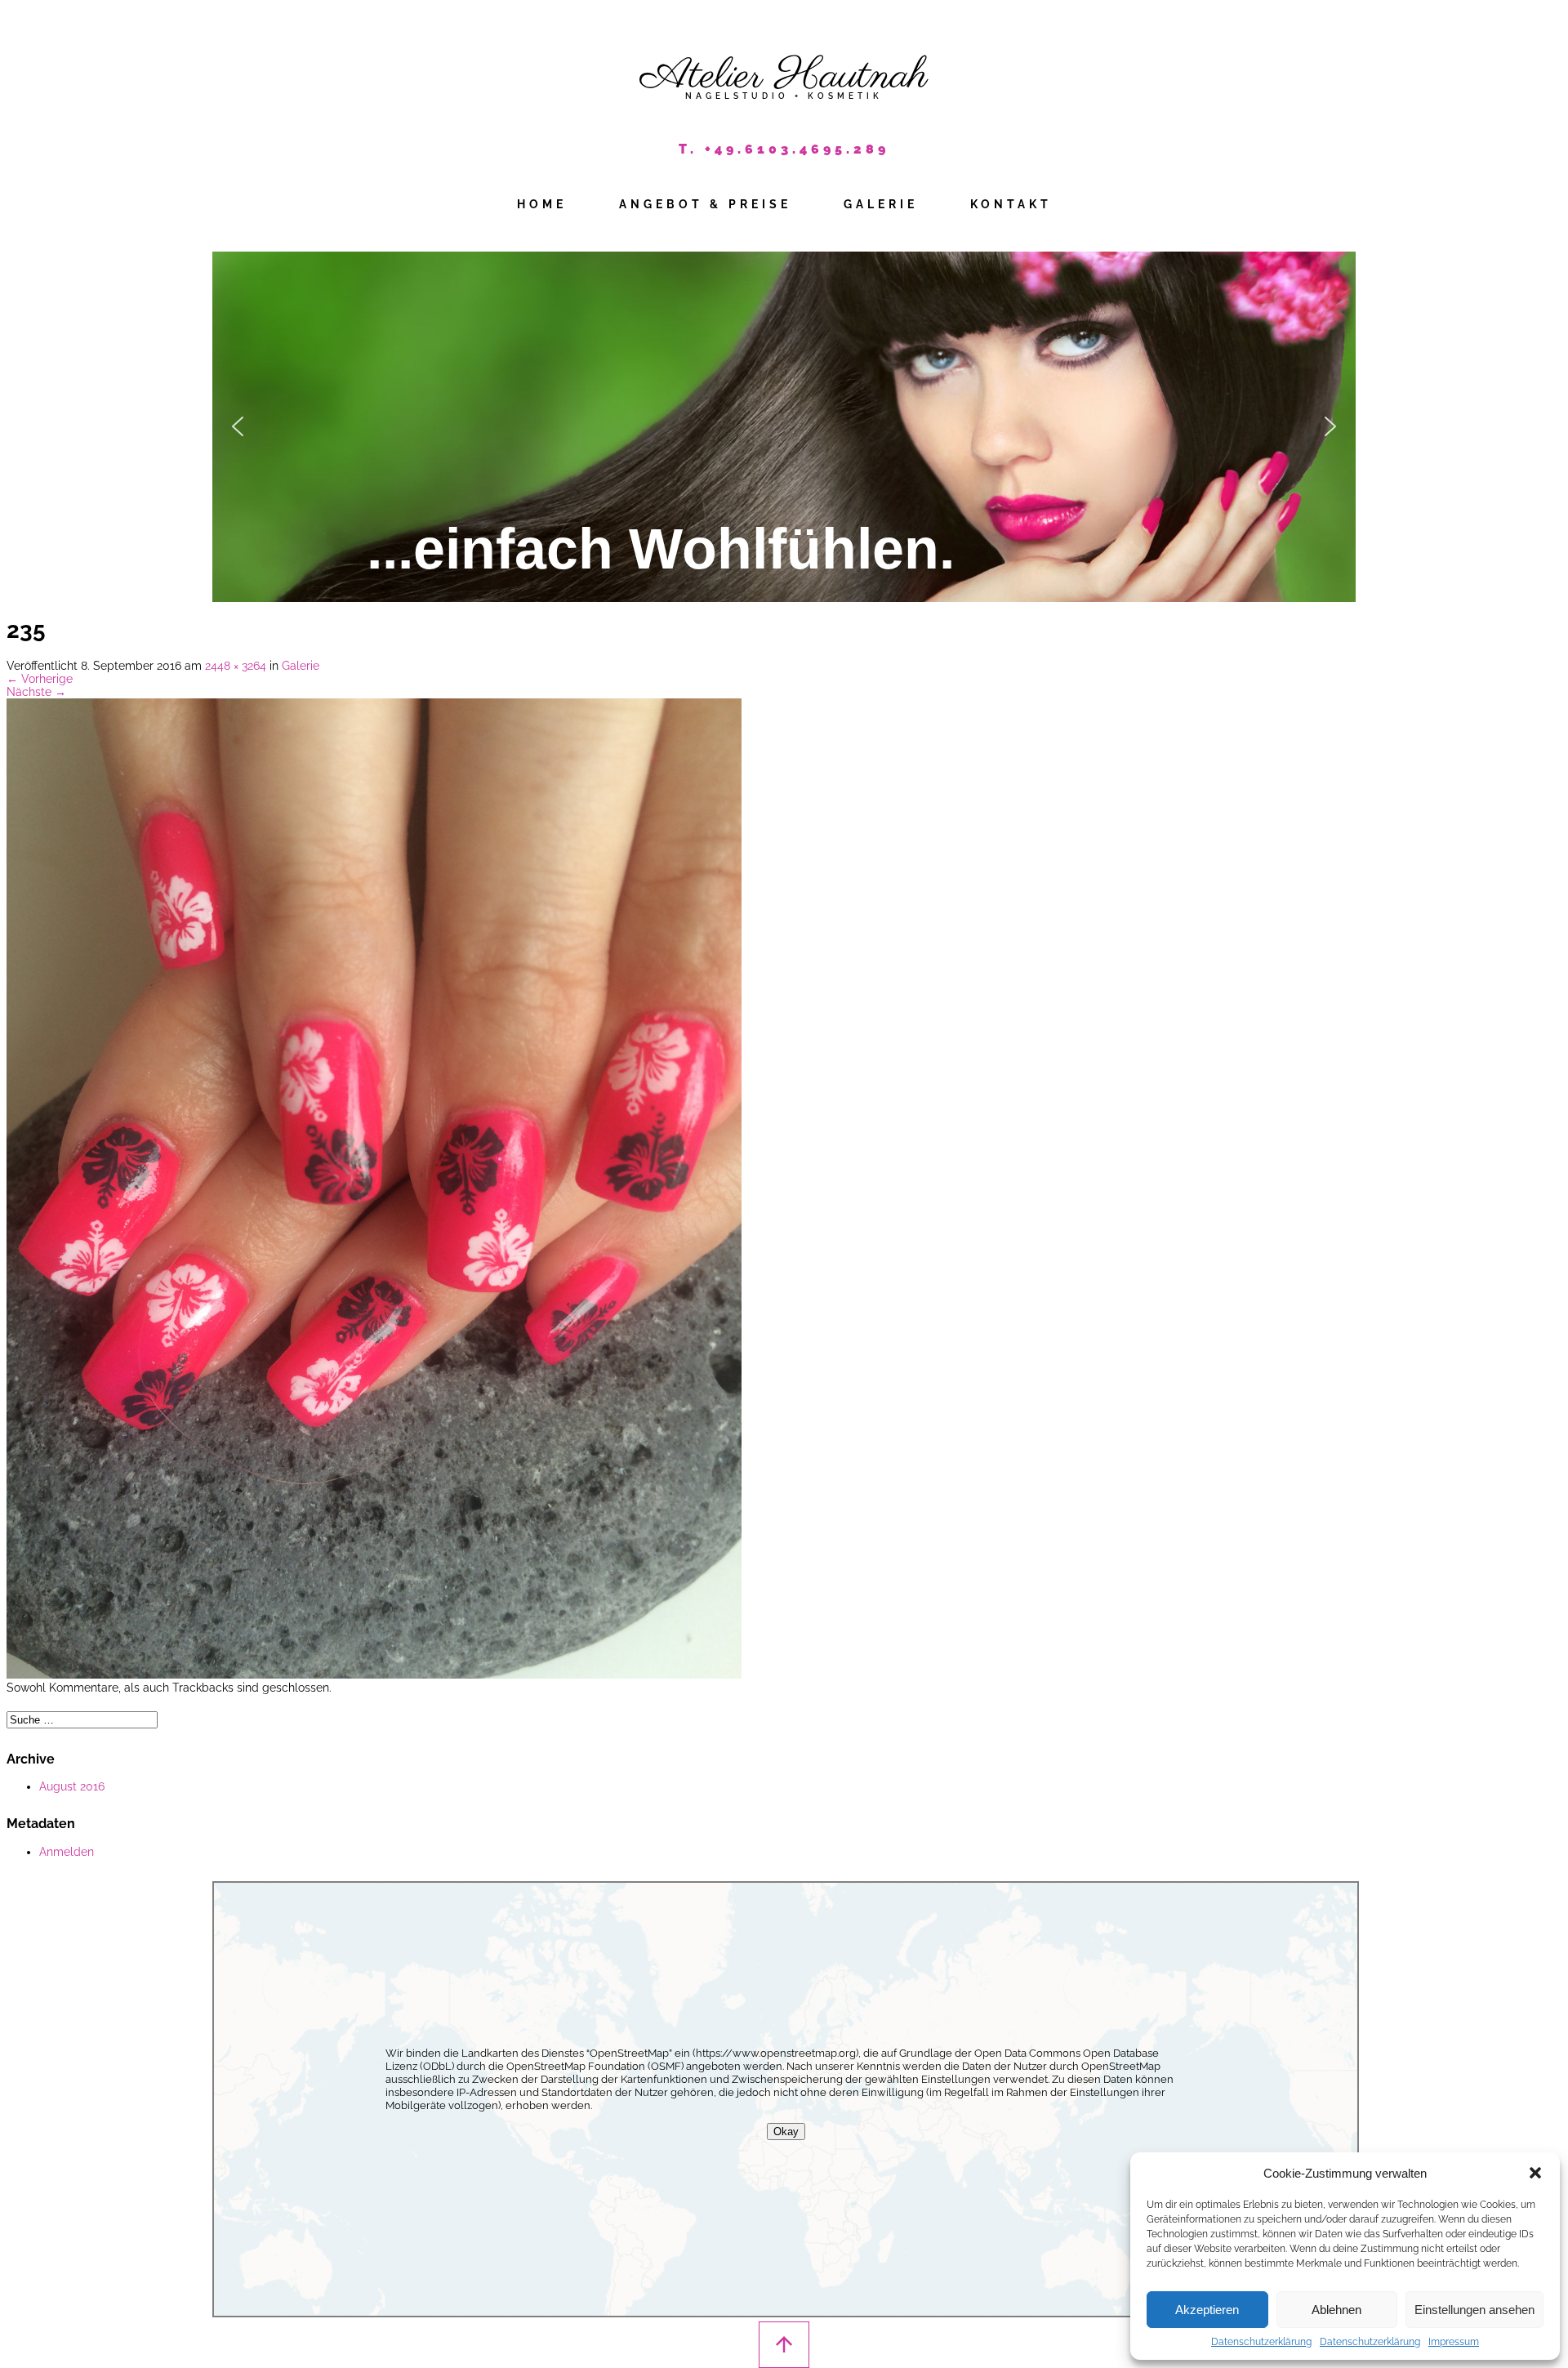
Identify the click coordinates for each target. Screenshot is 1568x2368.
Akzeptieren (1207, 2310)
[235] (374, 1675)
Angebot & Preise (705, 204)
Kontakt (1011, 204)
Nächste (36, 692)
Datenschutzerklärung (1261, 2342)
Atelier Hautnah (784, 76)
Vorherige (40, 679)
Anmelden (67, 1852)
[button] (1535, 2173)
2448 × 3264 (236, 666)
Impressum (1454, 2342)
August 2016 (72, 1786)
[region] (784, 427)
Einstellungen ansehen (1474, 2310)
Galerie (881, 204)
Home (542, 204)
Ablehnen (1336, 2310)
